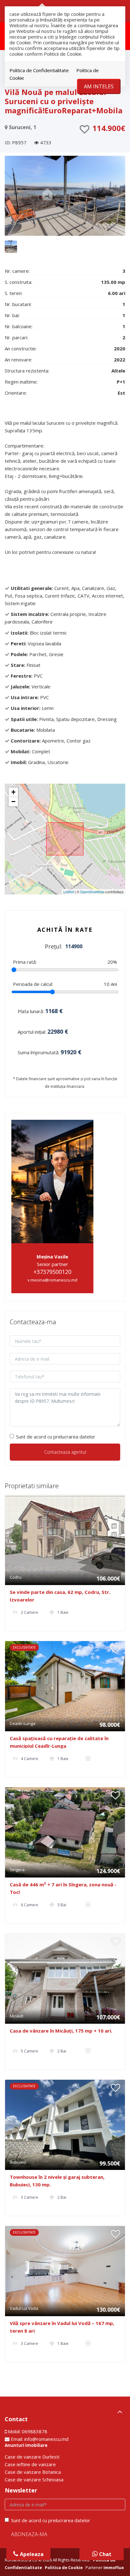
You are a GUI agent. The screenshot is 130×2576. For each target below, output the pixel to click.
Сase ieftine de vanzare (30, 2464)
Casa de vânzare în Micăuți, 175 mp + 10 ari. (61, 2031)
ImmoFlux (114, 2567)
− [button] (13, 802)
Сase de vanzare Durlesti (32, 2457)
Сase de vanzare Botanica (33, 2472)
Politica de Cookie (64, 2567)
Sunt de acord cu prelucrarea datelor (56, 1437)
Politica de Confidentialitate (39, 70)
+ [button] (13, 792)
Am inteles (99, 86)
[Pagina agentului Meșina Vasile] (52, 1181)
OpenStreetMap (92, 892)
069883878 (35, 2431)
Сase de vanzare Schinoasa (34, 2479)
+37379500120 (52, 1272)
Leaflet (69, 892)
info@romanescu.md (46, 2439)
